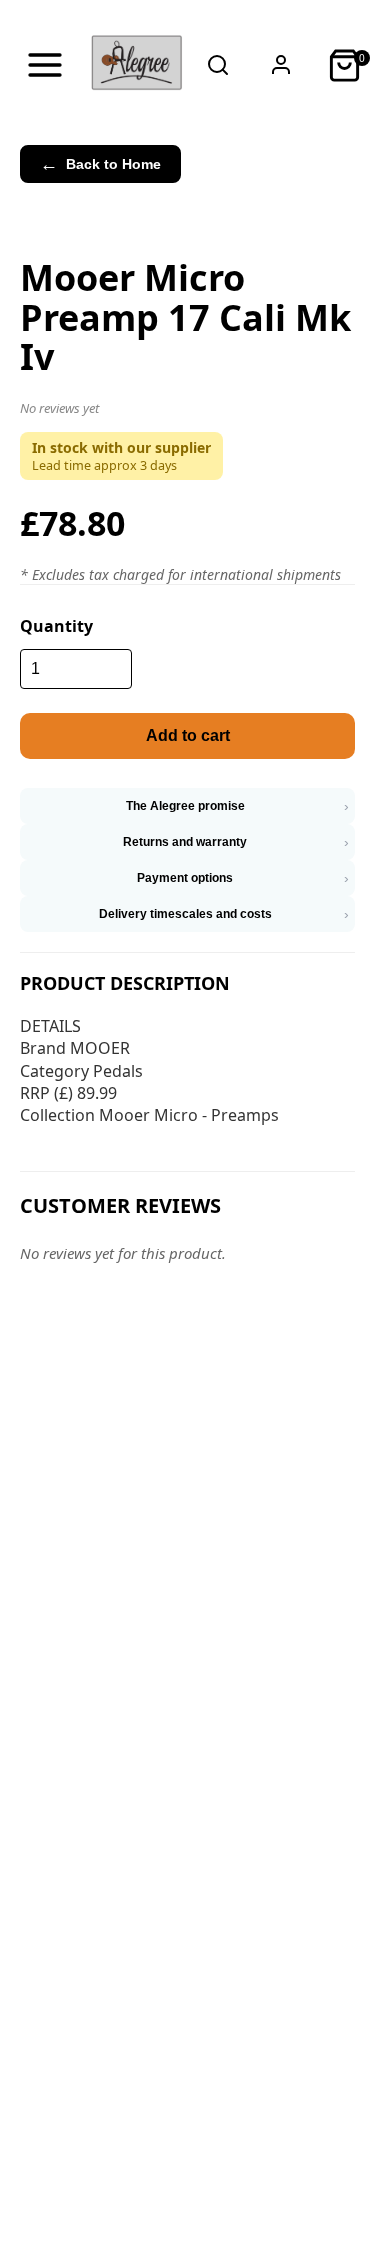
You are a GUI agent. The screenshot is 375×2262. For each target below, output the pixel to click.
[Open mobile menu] (44, 65)
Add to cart (188, 735)
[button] (187, 412)
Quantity (56, 626)
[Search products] (218, 65)
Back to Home (100, 164)
